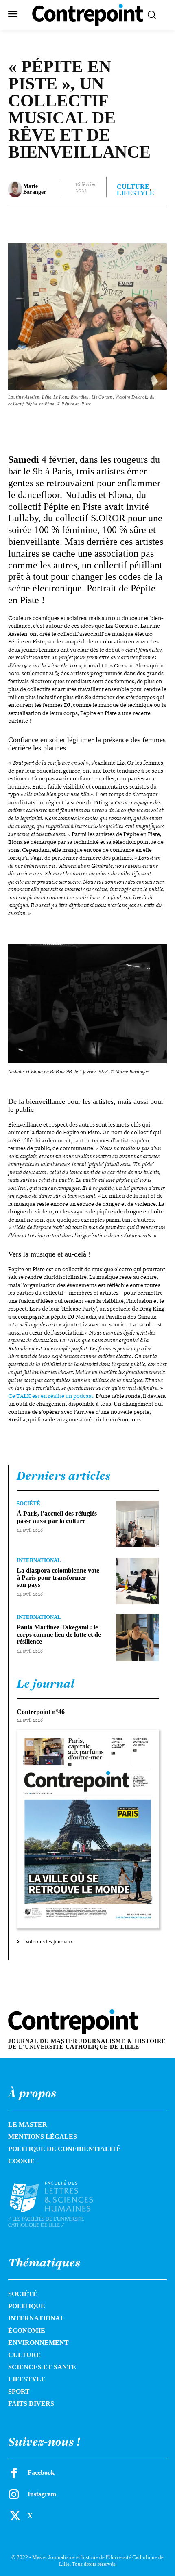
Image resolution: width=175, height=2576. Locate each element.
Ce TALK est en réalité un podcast (51, 1396)
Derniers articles (64, 1475)
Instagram (42, 2494)
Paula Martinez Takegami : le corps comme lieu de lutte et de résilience (59, 1634)
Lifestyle (136, 193)
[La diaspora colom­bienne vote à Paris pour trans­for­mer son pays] (137, 1581)
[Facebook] (42, 222)
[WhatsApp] (98, 222)
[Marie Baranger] (15, 189)
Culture (133, 187)
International (39, 1560)
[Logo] (60, 2204)
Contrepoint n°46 (41, 1712)
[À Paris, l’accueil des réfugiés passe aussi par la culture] (137, 1524)
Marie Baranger (35, 189)
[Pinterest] (79, 222)
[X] (61, 222)
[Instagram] (14, 2494)
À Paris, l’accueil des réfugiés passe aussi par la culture (57, 1517)
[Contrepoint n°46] (88, 1829)
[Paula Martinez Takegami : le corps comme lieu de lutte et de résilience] (137, 1638)
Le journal (46, 1683)
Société (28, 1503)
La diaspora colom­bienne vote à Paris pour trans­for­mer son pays (58, 1577)
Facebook (41, 2473)
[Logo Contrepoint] (88, 15)
